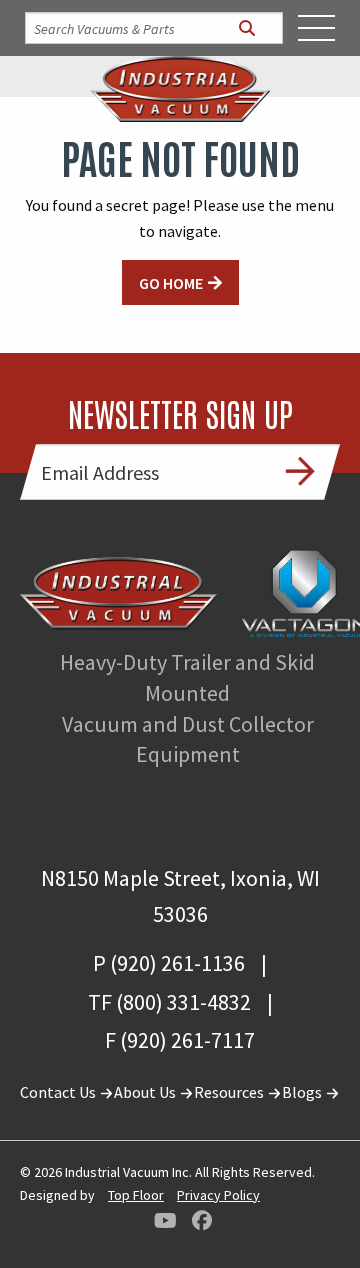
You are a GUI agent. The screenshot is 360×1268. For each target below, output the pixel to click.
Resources (230, 1092)
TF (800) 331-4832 (169, 1002)
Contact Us (59, 1092)
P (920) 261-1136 (169, 963)
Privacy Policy (218, 1195)
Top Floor (136, 1195)
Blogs (303, 1092)
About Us (146, 1092)
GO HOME (171, 283)
